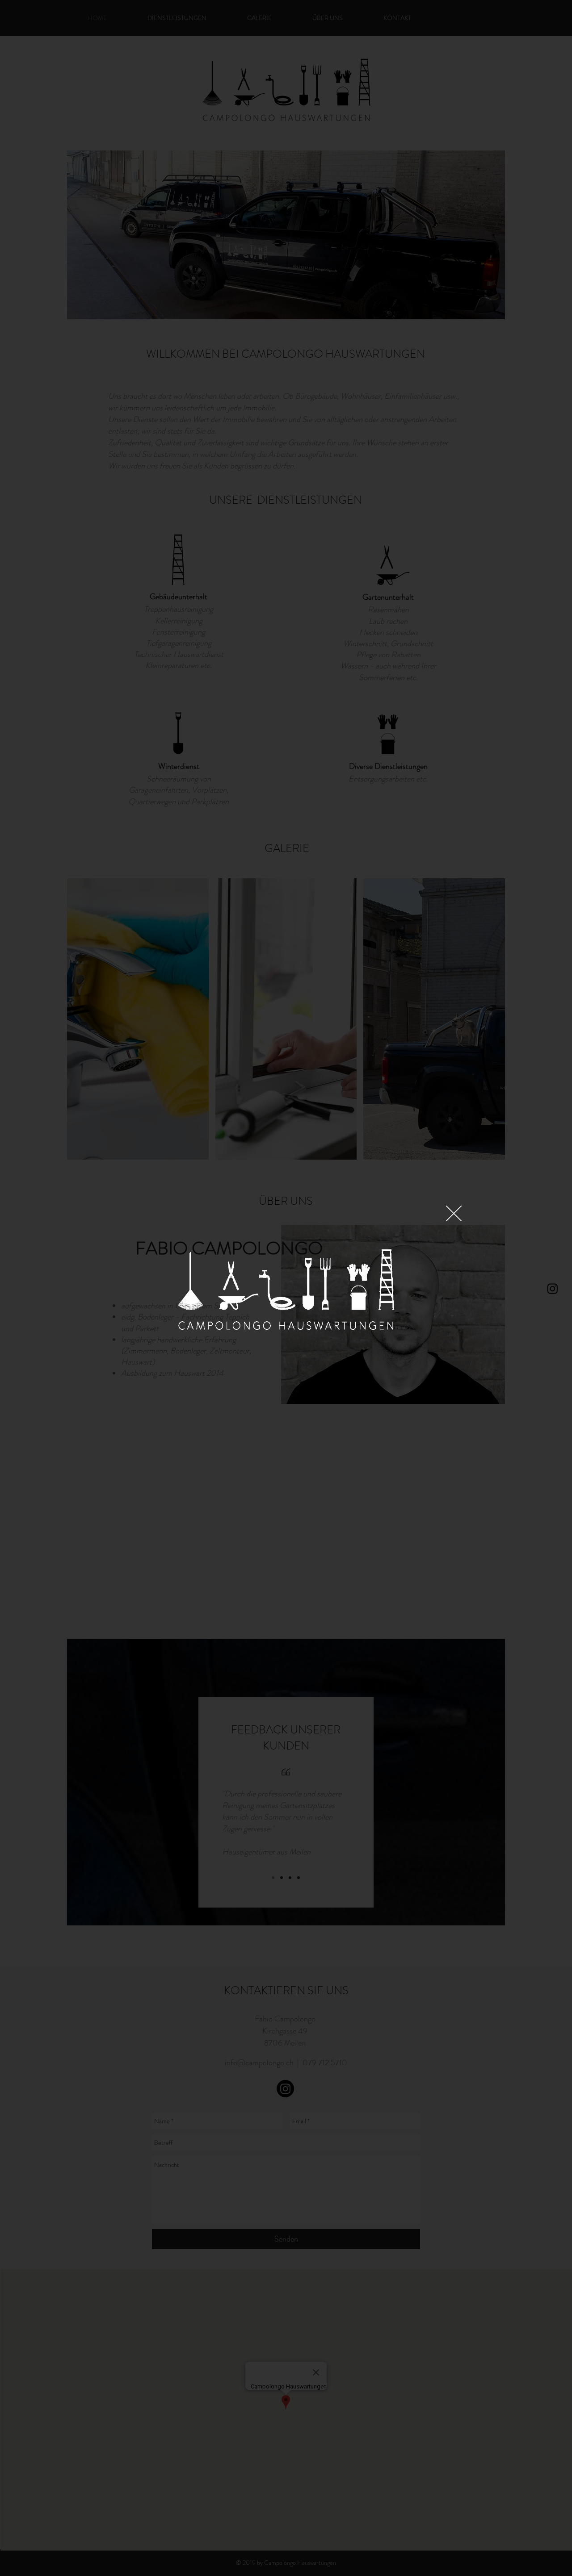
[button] (454, 1213)
